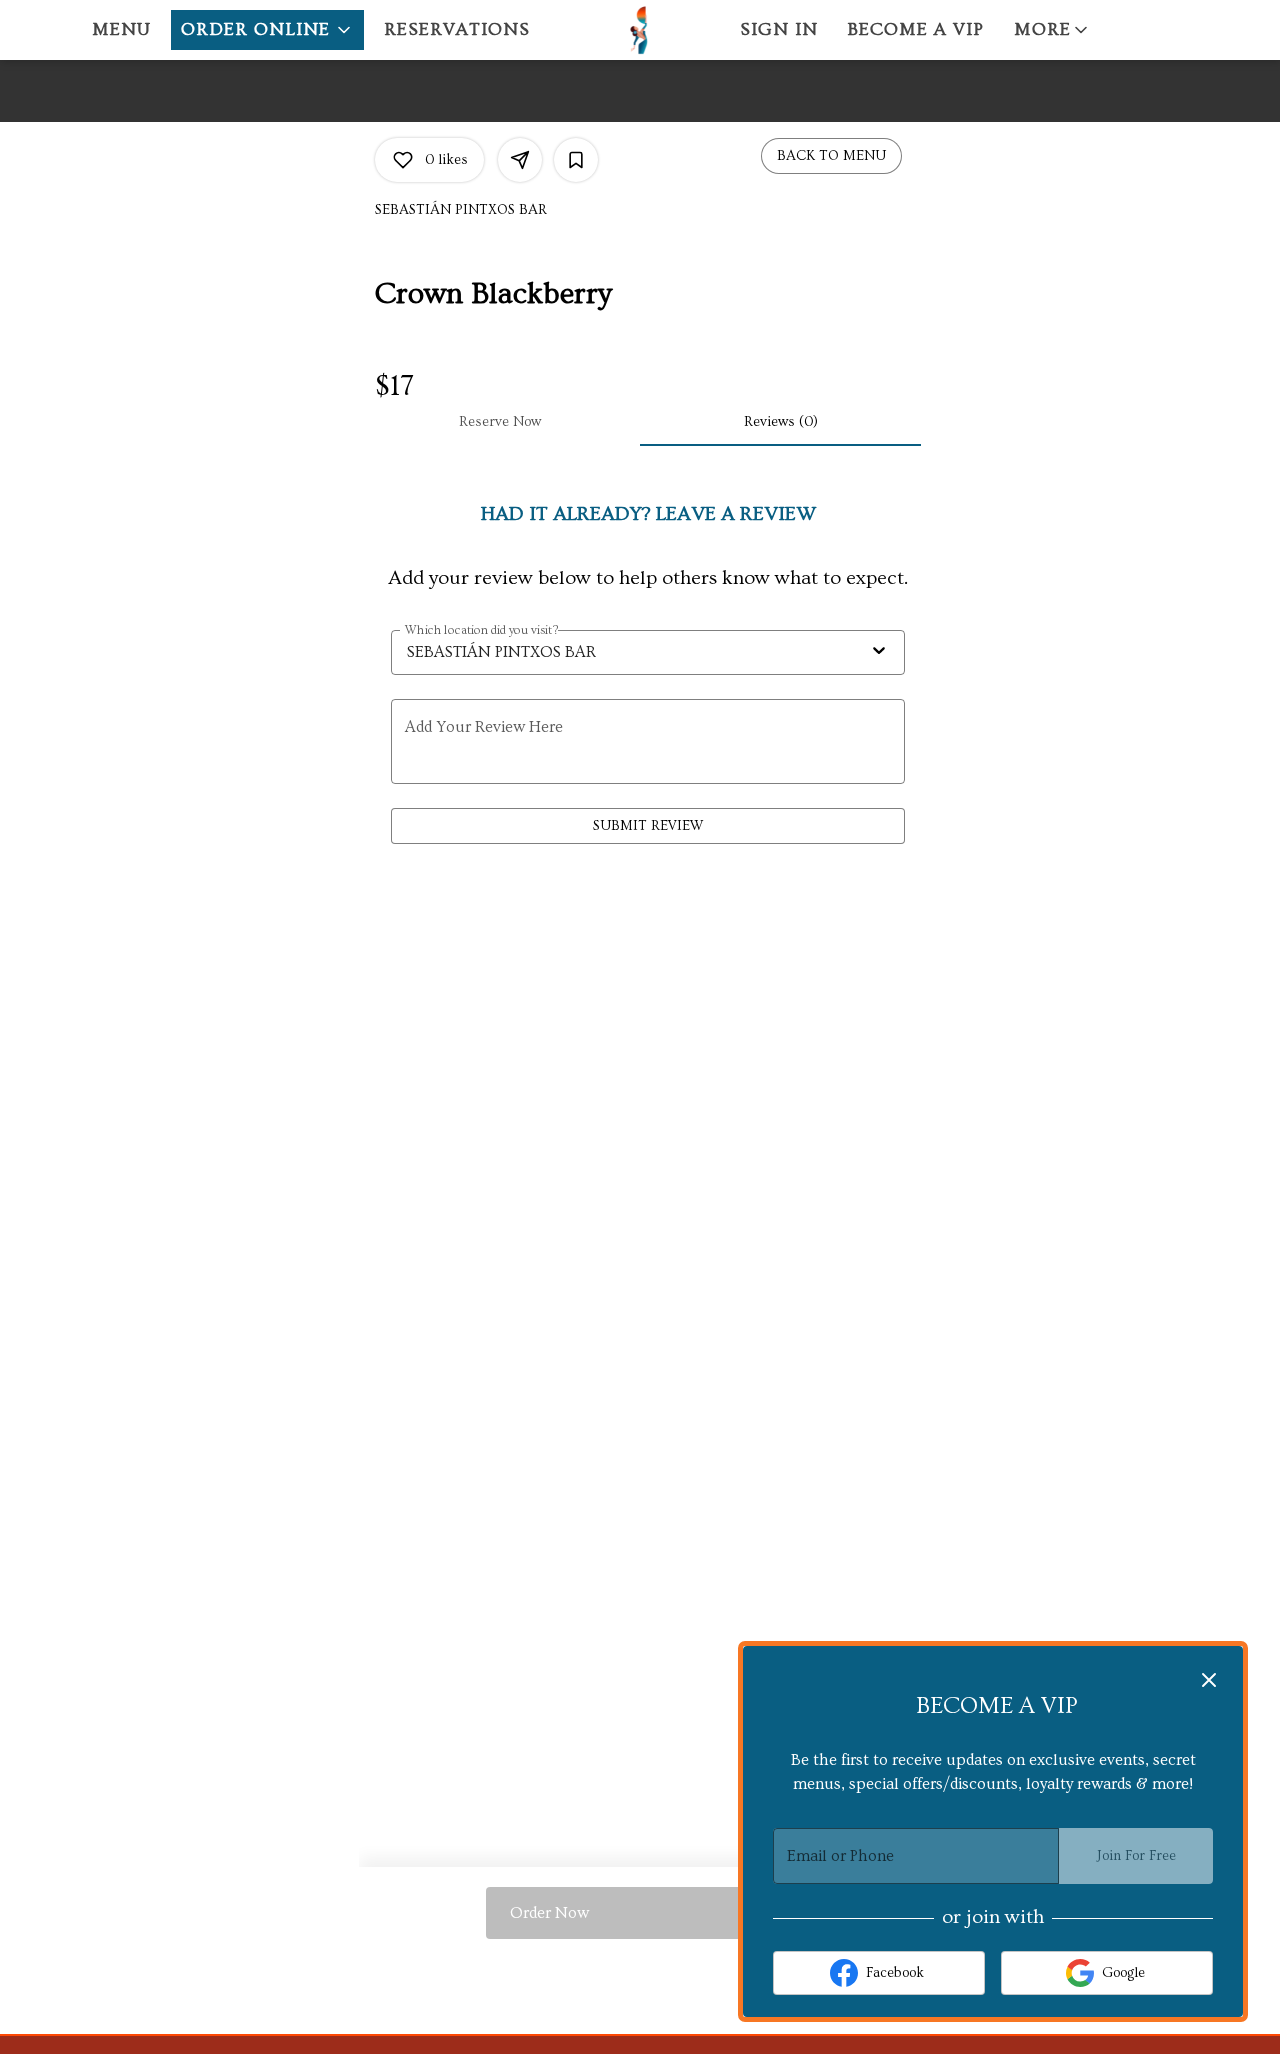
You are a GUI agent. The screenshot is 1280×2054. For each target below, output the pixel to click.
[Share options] (520, 160)
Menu (121, 29)
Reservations (457, 29)
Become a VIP (916, 29)
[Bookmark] (576, 160)
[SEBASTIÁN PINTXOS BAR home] (640, 30)
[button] (267, 30)
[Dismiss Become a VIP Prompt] (1209, 1680)
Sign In (779, 29)
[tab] (499, 422)
